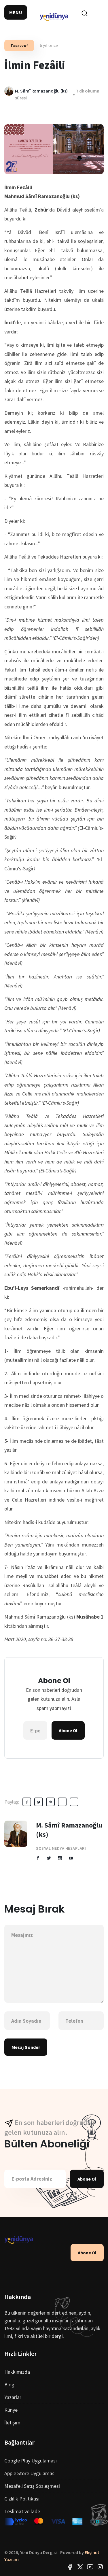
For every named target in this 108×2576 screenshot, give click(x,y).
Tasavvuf (19, 46)
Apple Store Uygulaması (30, 2473)
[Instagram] (100, 2566)
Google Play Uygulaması (31, 2461)
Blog (9, 2384)
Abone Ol (68, 1730)
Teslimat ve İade (22, 2511)
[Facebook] (70, 2566)
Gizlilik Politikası (22, 2499)
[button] (16, 12)
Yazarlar (13, 2397)
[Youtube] (90, 2566)
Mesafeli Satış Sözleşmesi (32, 2486)
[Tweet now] (80, 2566)
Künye (11, 2410)
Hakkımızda (17, 2372)
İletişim (12, 2423)
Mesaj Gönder (26, 2047)
